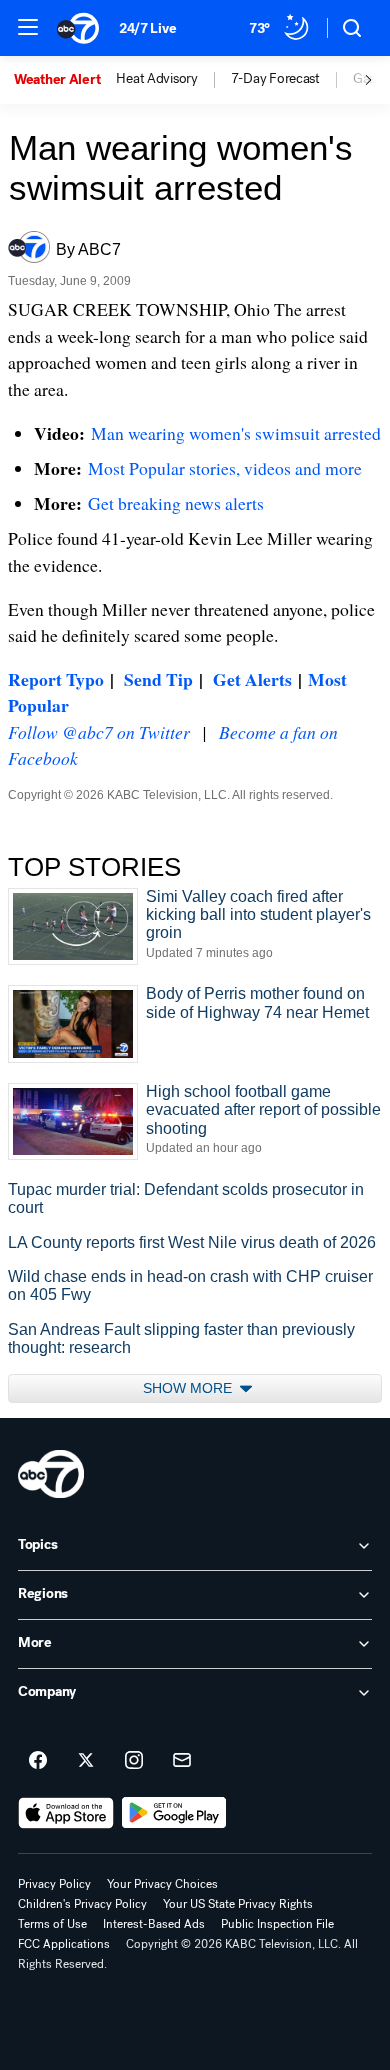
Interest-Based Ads (154, 1924)
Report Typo (56, 679)
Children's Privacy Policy (82, 1904)
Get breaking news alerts (176, 503)
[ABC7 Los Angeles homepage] (78, 28)
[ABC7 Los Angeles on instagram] (134, 1761)
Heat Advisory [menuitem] (156, 79)
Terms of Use (52, 1924)
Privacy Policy (54, 1884)
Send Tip (158, 679)
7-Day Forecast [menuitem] (275, 79)
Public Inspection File (277, 1924)
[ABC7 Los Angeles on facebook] (38, 1761)
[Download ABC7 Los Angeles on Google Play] (174, 1813)
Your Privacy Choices (162, 1884)
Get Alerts (252, 679)
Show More (189, 1388)
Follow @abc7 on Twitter (99, 732)
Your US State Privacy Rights (238, 1904)
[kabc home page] (51, 1474)
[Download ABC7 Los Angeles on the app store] (66, 1813)
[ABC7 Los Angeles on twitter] (86, 1761)
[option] (65, 80)
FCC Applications (64, 1944)
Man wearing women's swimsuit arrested (236, 433)
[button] (28, 27)
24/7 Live (147, 28)
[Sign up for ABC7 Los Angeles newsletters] (182, 1761)
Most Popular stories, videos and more (225, 468)
